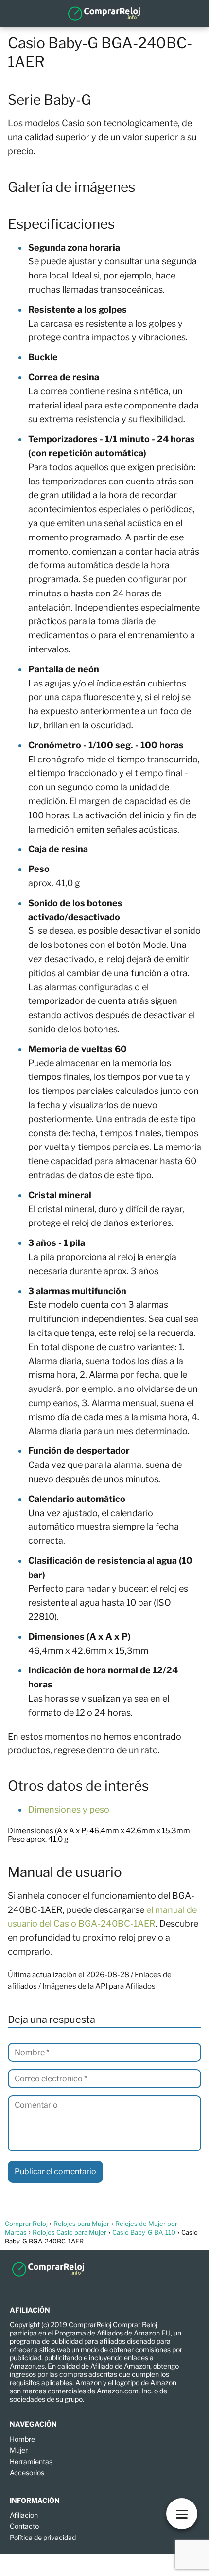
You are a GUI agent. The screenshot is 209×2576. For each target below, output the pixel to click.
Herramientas (31, 2461)
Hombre (22, 2439)
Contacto (24, 2526)
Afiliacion (24, 2515)
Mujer (19, 2450)
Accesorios (27, 2473)
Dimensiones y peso (69, 1809)
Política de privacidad (43, 2537)
